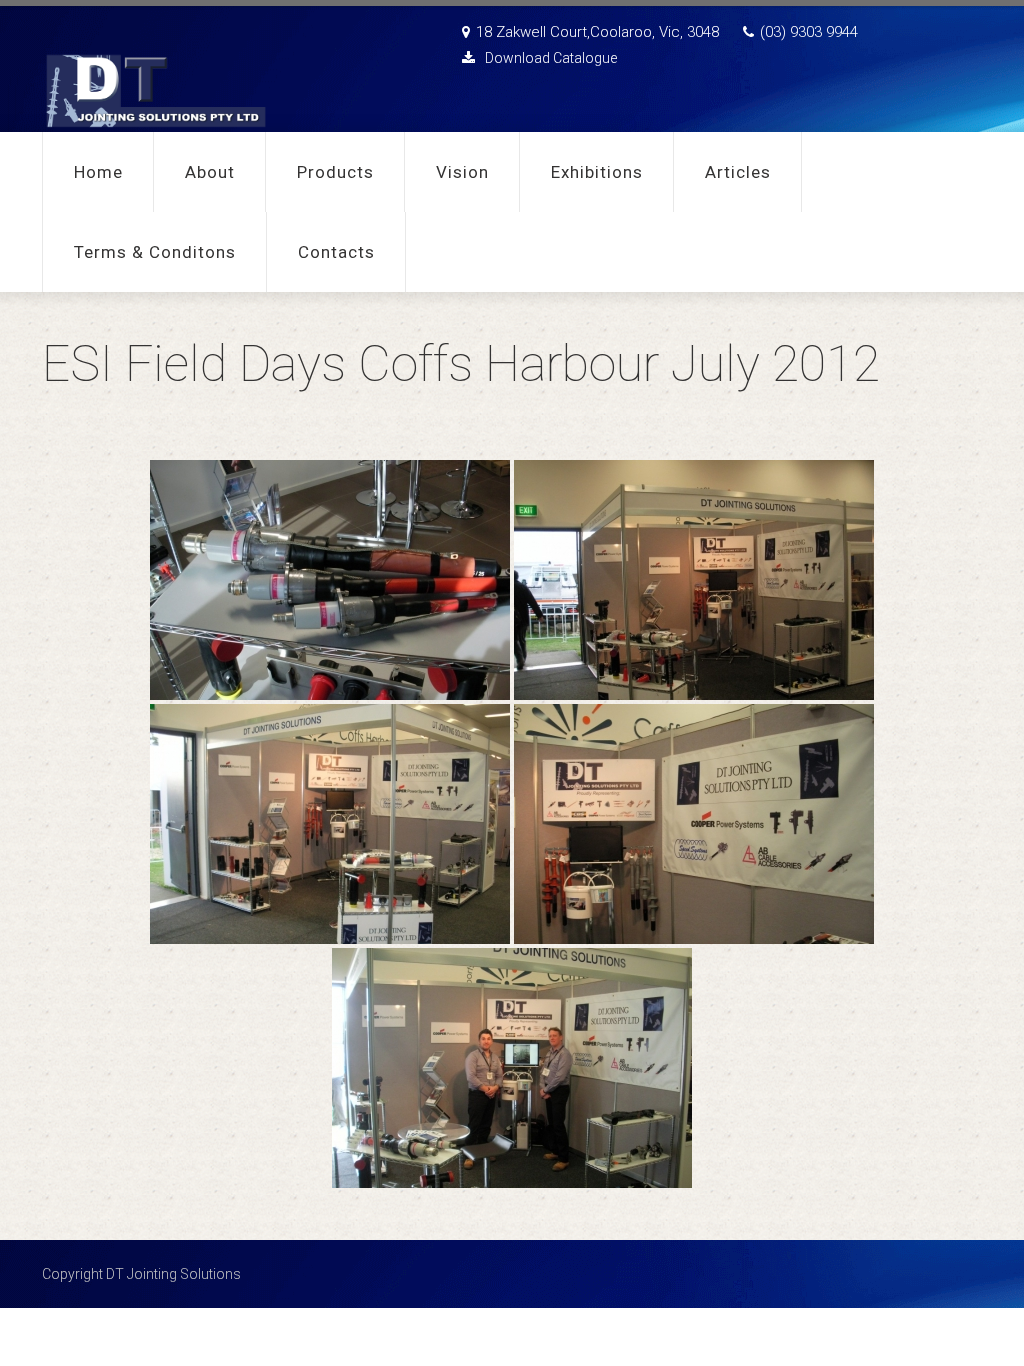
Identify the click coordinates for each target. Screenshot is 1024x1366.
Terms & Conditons (155, 252)
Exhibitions (597, 172)
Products (335, 172)
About (210, 172)
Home (98, 172)
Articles (738, 172)
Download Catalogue (551, 58)
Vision (462, 172)
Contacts (336, 252)
